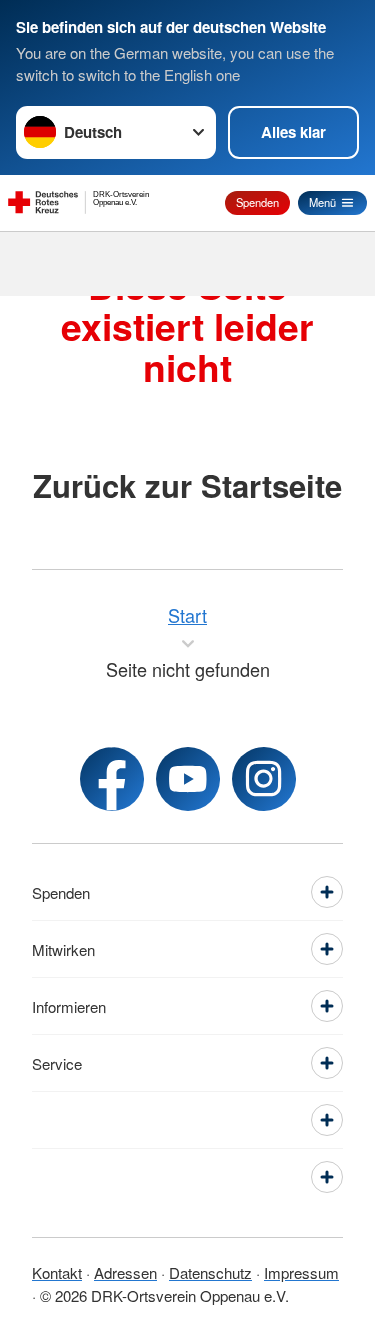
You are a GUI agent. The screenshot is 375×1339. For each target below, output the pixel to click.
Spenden (257, 202)
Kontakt (57, 1272)
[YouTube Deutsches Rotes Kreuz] (188, 779)
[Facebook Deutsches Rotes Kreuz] (112, 779)
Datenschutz (210, 1272)
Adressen (125, 1272)
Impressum (301, 1272)
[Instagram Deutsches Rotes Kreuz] (264, 779)
